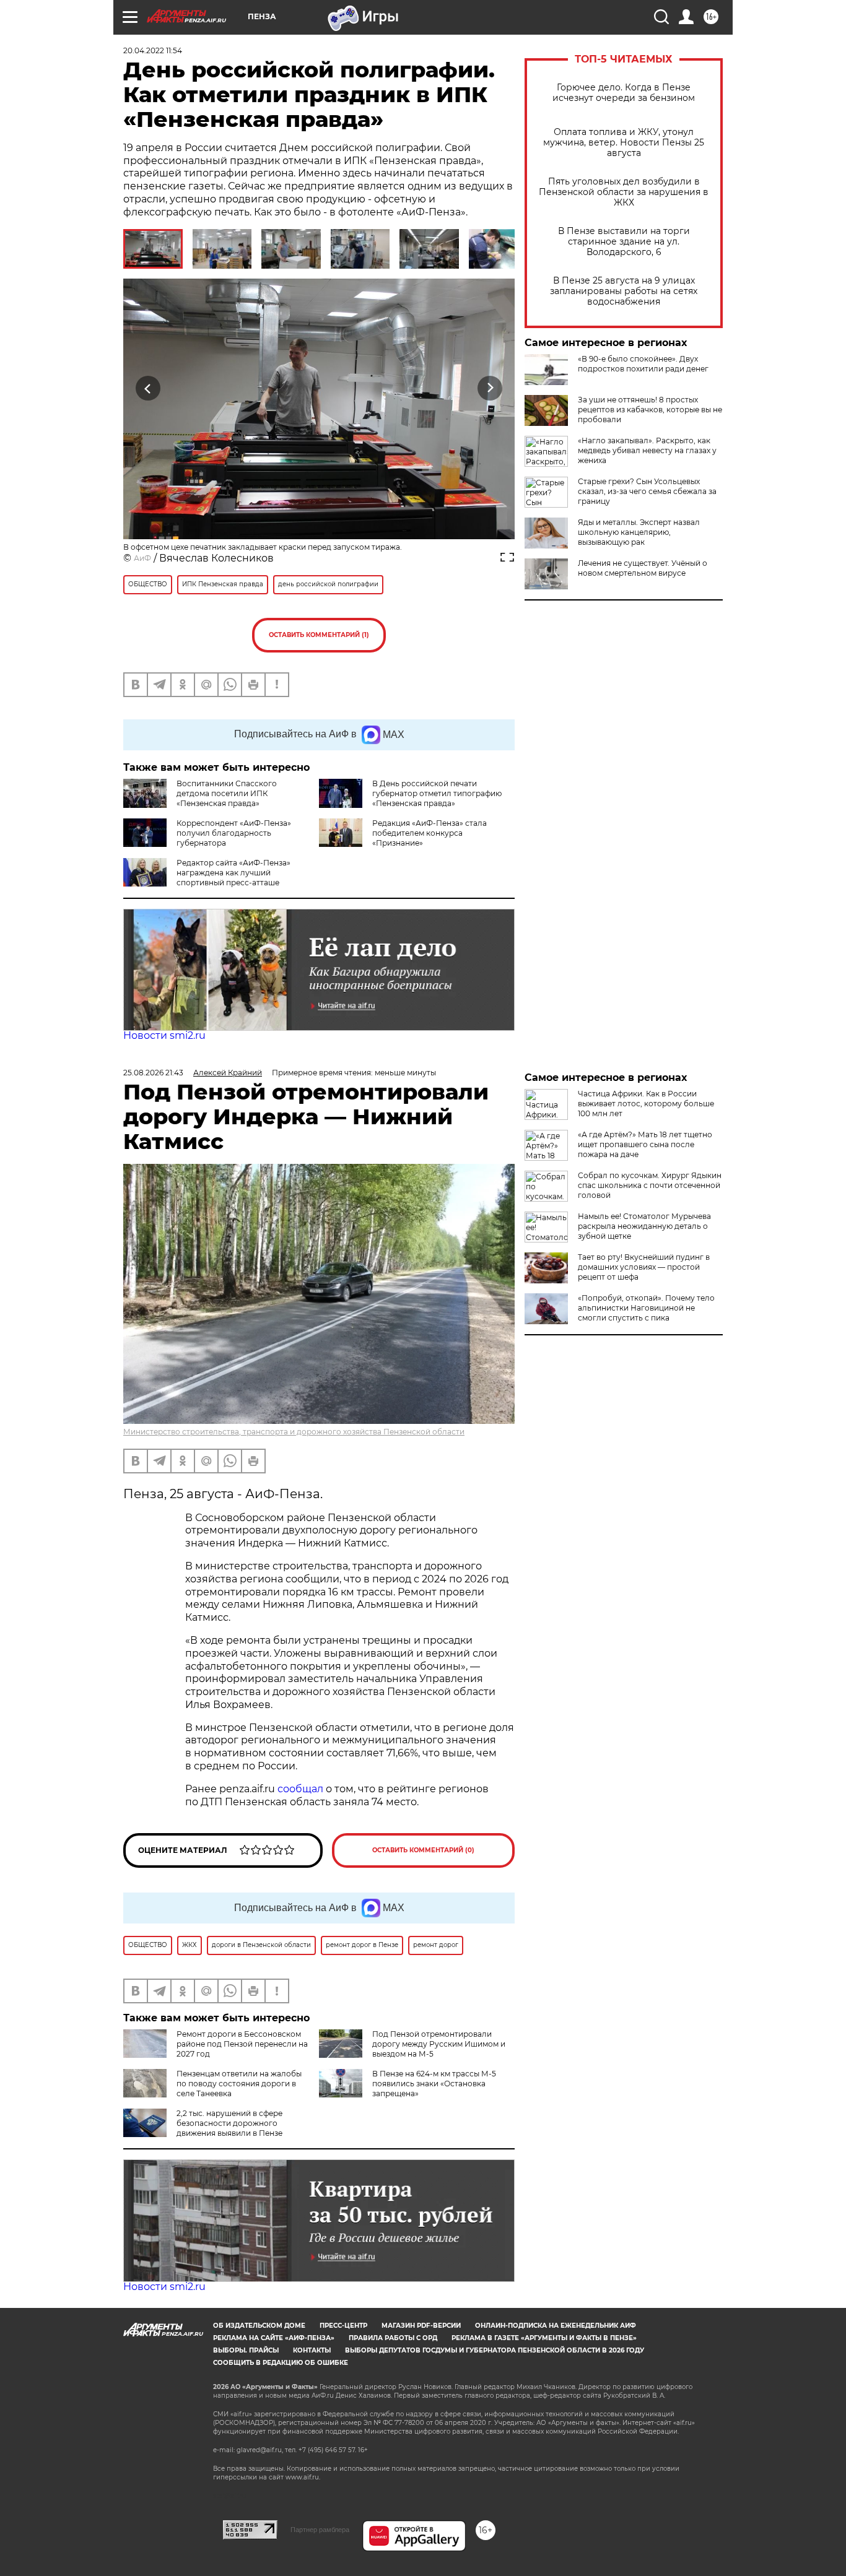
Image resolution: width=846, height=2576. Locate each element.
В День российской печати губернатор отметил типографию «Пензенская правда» (437, 793)
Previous (148, 388)
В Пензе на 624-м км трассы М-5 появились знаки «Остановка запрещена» (434, 2084)
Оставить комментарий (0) (423, 1850)
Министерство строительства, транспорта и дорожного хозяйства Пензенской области (294, 1432)
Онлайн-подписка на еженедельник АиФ (556, 2326)
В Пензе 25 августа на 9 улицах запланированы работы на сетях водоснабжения (624, 291)
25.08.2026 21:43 (153, 1073)
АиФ (142, 558)
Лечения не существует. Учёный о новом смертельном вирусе (643, 568)
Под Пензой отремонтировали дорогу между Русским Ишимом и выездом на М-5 (439, 2044)
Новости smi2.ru (164, 1035)
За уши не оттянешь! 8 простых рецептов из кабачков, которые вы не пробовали (650, 410)
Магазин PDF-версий (421, 2326)
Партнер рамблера (320, 2530)
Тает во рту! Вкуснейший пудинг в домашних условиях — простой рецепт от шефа (644, 1267)
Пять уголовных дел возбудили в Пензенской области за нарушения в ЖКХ (624, 192)
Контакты (312, 2350)
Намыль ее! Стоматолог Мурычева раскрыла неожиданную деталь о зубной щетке (644, 1226)
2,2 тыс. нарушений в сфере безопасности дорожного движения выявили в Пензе (229, 2123)
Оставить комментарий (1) (319, 635)
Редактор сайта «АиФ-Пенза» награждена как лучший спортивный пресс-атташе (233, 873)
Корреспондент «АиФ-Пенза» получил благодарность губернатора (234, 833)
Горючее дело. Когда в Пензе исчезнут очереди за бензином (624, 93)
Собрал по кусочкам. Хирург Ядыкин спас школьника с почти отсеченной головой (650, 1185)
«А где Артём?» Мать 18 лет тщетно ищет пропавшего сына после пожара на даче (645, 1144)
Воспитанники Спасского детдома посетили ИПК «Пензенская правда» (227, 793)
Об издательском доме (259, 2326)
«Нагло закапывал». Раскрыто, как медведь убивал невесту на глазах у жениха (647, 450)
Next (490, 388)
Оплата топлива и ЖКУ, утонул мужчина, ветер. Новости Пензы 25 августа (624, 143)
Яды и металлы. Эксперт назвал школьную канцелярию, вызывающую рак (639, 532)
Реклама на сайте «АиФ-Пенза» (274, 2338)
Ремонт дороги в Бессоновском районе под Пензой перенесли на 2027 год (242, 2044)
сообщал (300, 1789)
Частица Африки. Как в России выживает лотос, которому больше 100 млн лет (646, 1104)
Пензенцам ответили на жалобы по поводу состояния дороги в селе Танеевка (239, 2084)
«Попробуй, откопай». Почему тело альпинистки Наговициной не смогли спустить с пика (646, 1308)
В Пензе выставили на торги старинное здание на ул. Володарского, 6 (624, 242)
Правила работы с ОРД (393, 2338)
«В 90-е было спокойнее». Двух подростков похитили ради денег (643, 364)
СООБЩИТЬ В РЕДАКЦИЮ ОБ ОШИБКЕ (281, 2363)
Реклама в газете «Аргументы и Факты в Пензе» (544, 2338)
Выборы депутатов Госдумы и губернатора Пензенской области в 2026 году (495, 2350)
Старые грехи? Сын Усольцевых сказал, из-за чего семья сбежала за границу (647, 491)
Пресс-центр (343, 2326)
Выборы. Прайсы (246, 2350)
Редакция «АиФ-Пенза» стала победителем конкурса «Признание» (430, 833)
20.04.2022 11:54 (153, 50)
